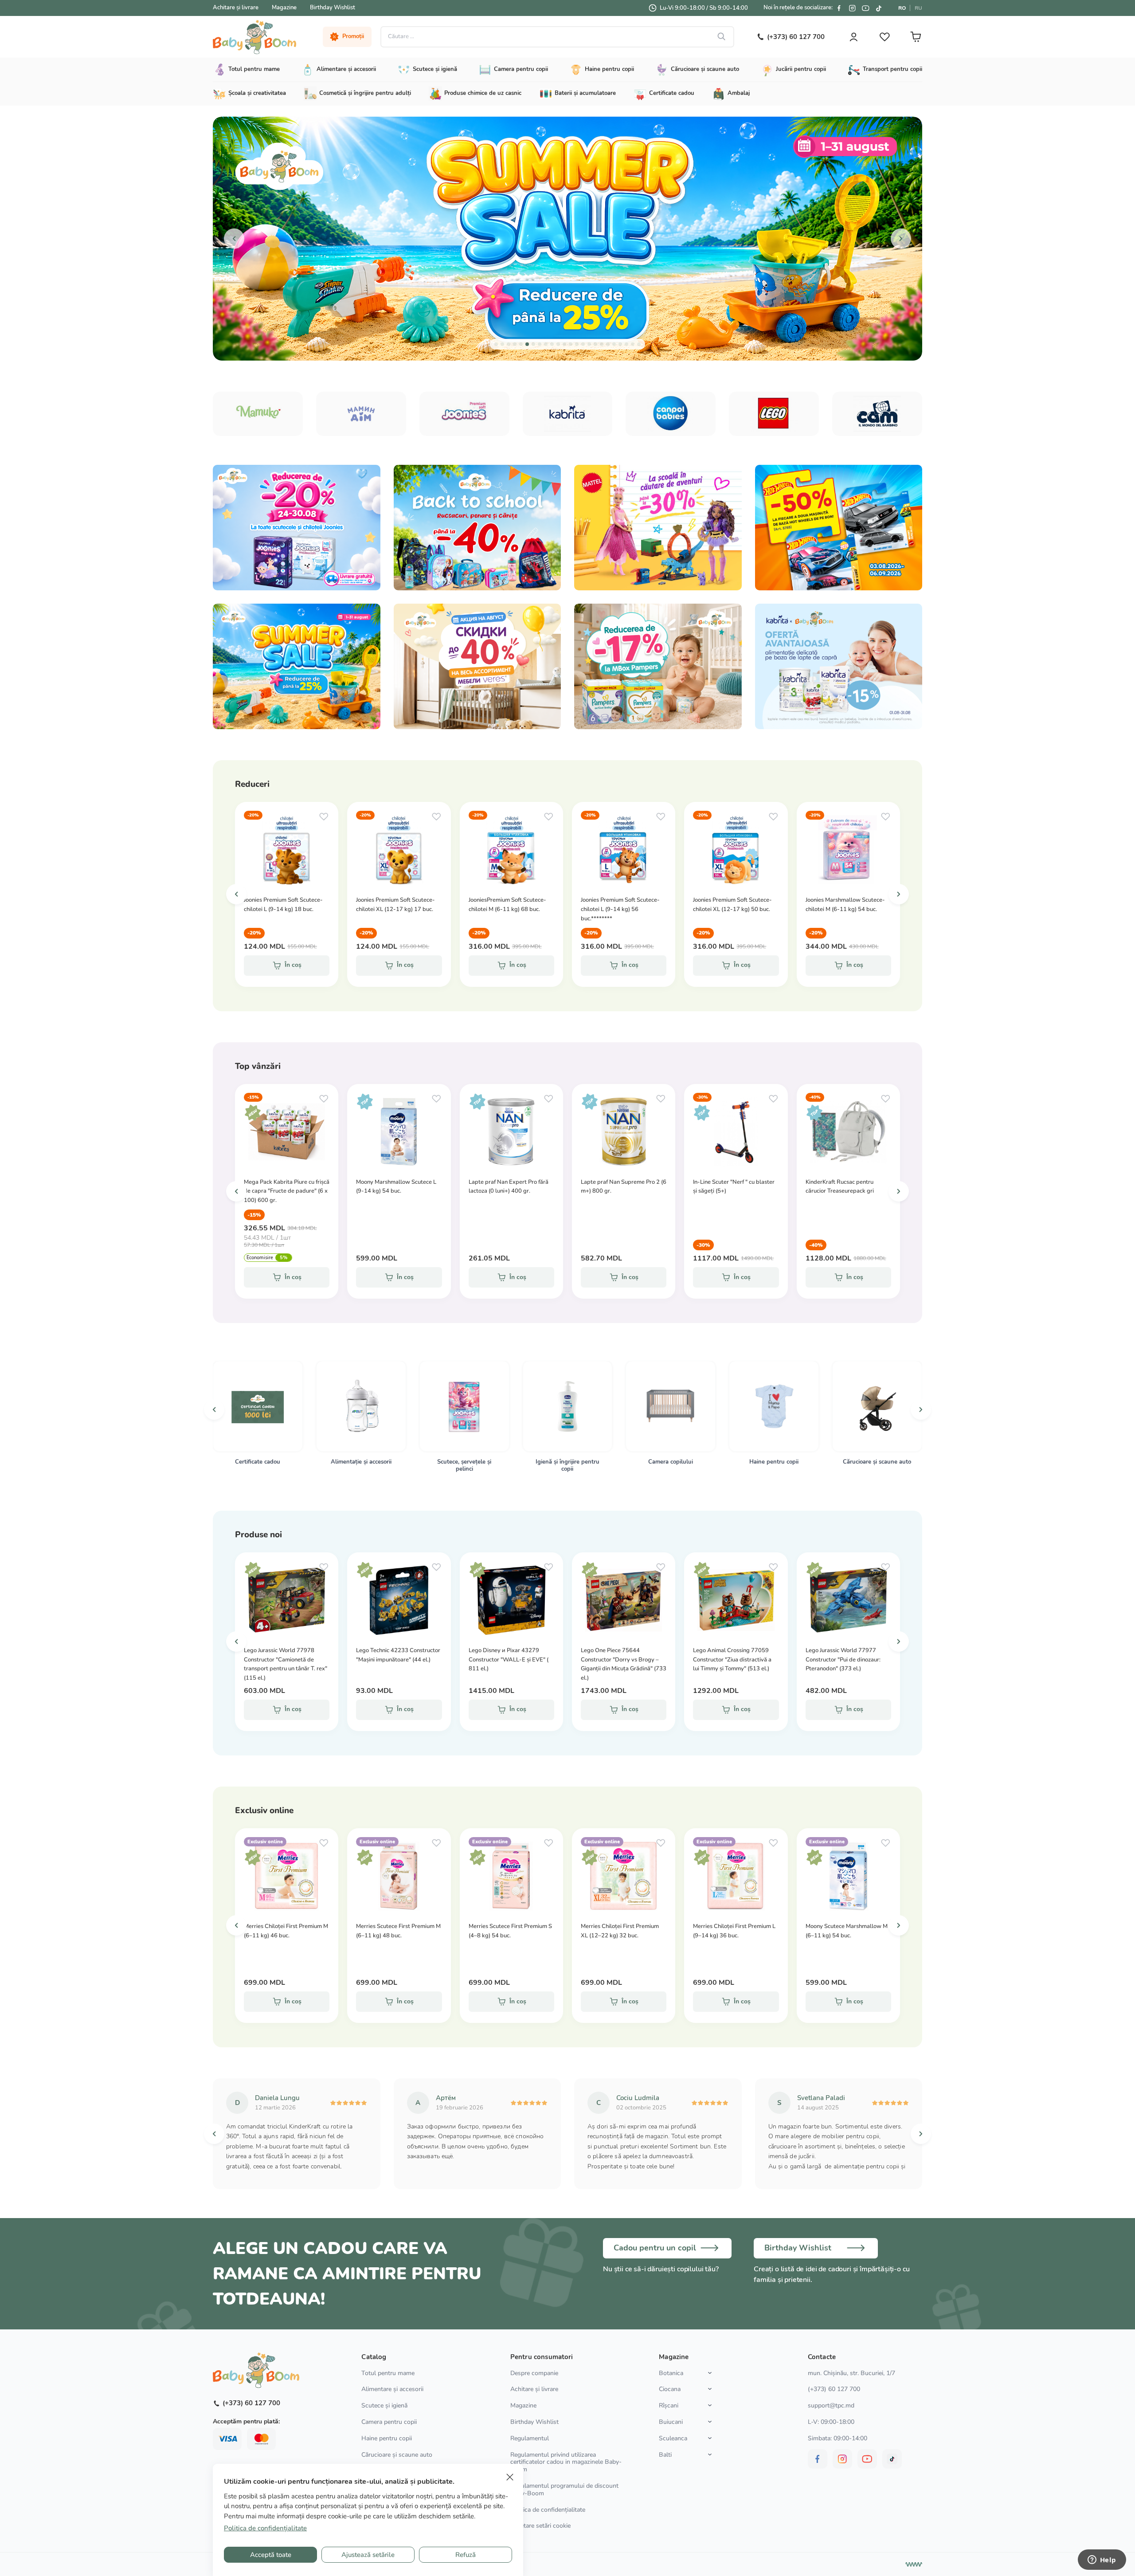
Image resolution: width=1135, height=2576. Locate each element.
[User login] (853, 37)
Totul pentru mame (388, 2373)
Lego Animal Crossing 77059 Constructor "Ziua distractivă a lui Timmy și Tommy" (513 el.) (732, 1660)
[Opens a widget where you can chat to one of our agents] (1102, 2560)
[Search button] (722, 37)
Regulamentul (530, 2438)
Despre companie (534, 2373)
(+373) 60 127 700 (834, 2389)
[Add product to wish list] (324, 817)
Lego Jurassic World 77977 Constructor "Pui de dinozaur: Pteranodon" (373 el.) (843, 1660)
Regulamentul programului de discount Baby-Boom (564, 2490)
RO (902, 8)
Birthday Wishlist (333, 8)
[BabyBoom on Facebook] (839, 8)
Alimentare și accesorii (392, 2389)
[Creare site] (914, 2564)
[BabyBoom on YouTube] (865, 8)
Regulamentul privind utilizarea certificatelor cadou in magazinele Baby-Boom (566, 2462)
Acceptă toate (271, 2555)
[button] (234, 239)
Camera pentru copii (389, 2422)
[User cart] (916, 37)
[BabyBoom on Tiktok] (879, 8)
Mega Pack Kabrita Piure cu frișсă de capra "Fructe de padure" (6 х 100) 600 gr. (287, 1191)
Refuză (466, 2555)
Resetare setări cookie (540, 2526)
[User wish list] (885, 37)
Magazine (284, 8)
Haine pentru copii (387, 2438)
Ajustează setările (368, 2555)
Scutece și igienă (384, 2405)
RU (918, 8)
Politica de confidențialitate (548, 2510)
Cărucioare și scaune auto (397, 2455)
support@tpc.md (831, 2405)
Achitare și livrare (236, 8)
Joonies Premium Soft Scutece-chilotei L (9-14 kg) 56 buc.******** (620, 909)
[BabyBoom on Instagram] (852, 8)
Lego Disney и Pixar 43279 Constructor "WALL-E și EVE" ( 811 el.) (509, 1660)
